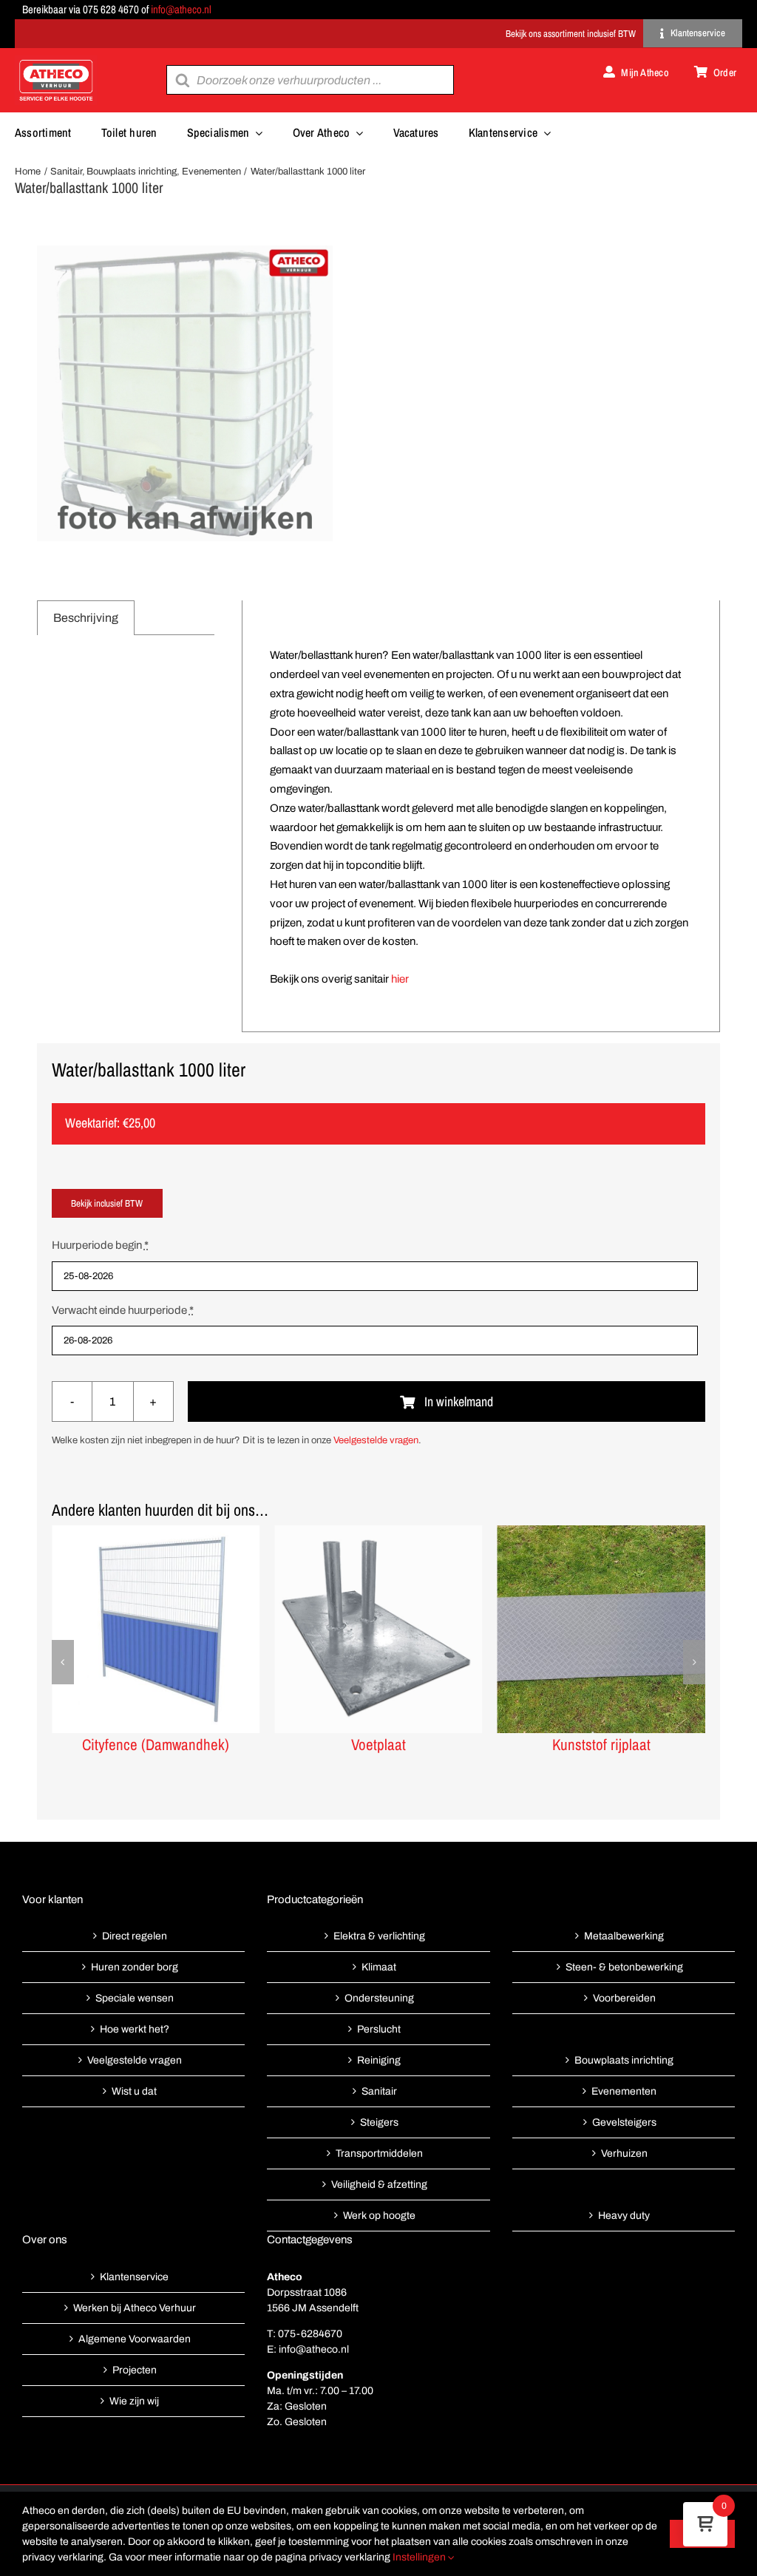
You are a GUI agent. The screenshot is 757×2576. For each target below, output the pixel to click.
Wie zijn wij (134, 2401)
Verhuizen (624, 2153)
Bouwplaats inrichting (624, 2060)
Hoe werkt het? (135, 2029)
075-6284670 (310, 2334)
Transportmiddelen (379, 2153)
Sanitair (379, 2091)
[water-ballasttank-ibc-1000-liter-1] (185, 393)
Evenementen (624, 2091)
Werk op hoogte (379, 2216)
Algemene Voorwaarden (135, 2339)
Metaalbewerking (624, 1936)
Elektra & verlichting (379, 1936)
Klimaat (379, 1967)
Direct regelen (135, 1936)
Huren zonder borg (135, 1967)
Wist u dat (134, 2091)
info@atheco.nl (181, 9)
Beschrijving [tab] (86, 618)
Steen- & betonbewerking (624, 1967)
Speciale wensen (135, 1998)
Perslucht (379, 2029)
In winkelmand (459, 1401)
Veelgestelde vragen (376, 1440)
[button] (63, 1662)
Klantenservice (134, 2277)
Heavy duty (624, 2216)
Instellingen (420, 2557)
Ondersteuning (379, 1998)
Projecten (135, 2370)
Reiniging (379, 2060)
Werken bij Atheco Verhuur (135, 2308)
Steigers (379, 2122)
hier (400, 979)
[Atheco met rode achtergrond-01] (56, 61)
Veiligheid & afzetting (379, 2184)
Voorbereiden (624, 1998)
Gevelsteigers (624, 2122)
